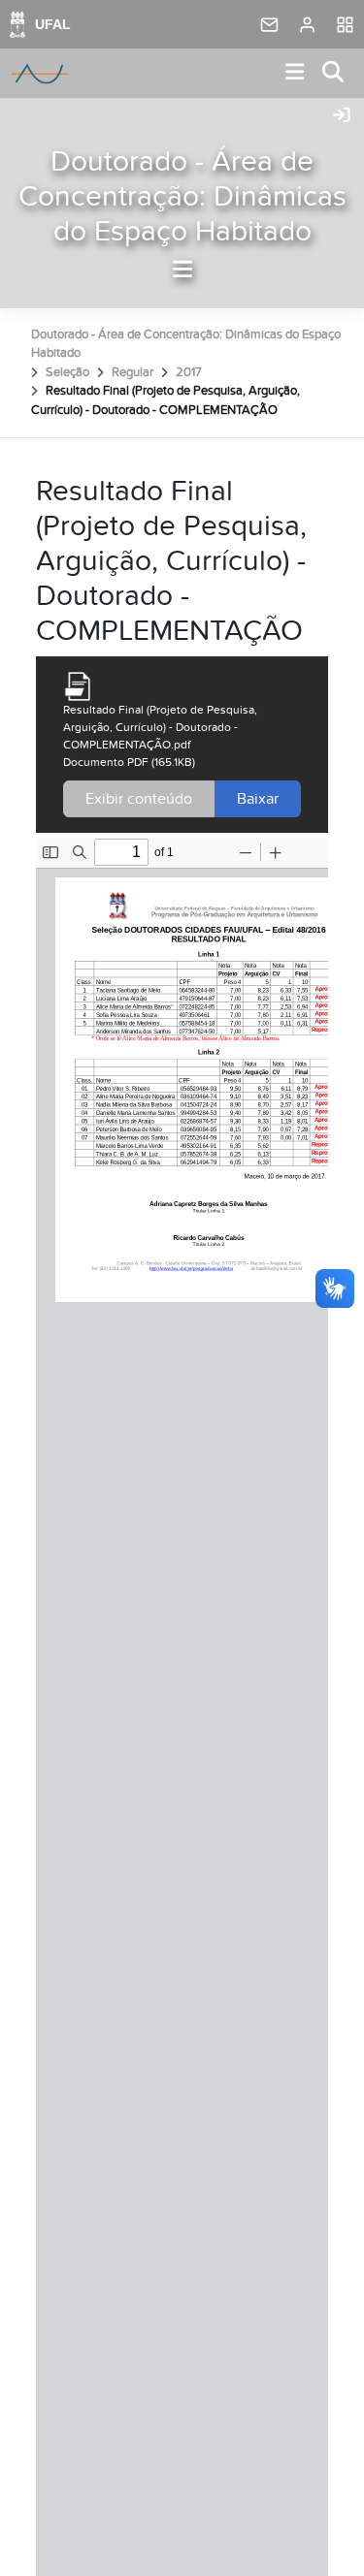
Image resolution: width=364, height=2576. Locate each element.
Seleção (67, 372)
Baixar (258, 799)
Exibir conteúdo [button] (139, 799)
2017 (189, 372)
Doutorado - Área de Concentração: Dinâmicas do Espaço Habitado (182, 197)
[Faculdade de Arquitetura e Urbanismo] (40, 74)
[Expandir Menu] (295, 73)
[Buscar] (334, 73)
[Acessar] (342, 116)
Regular (132, 372)
